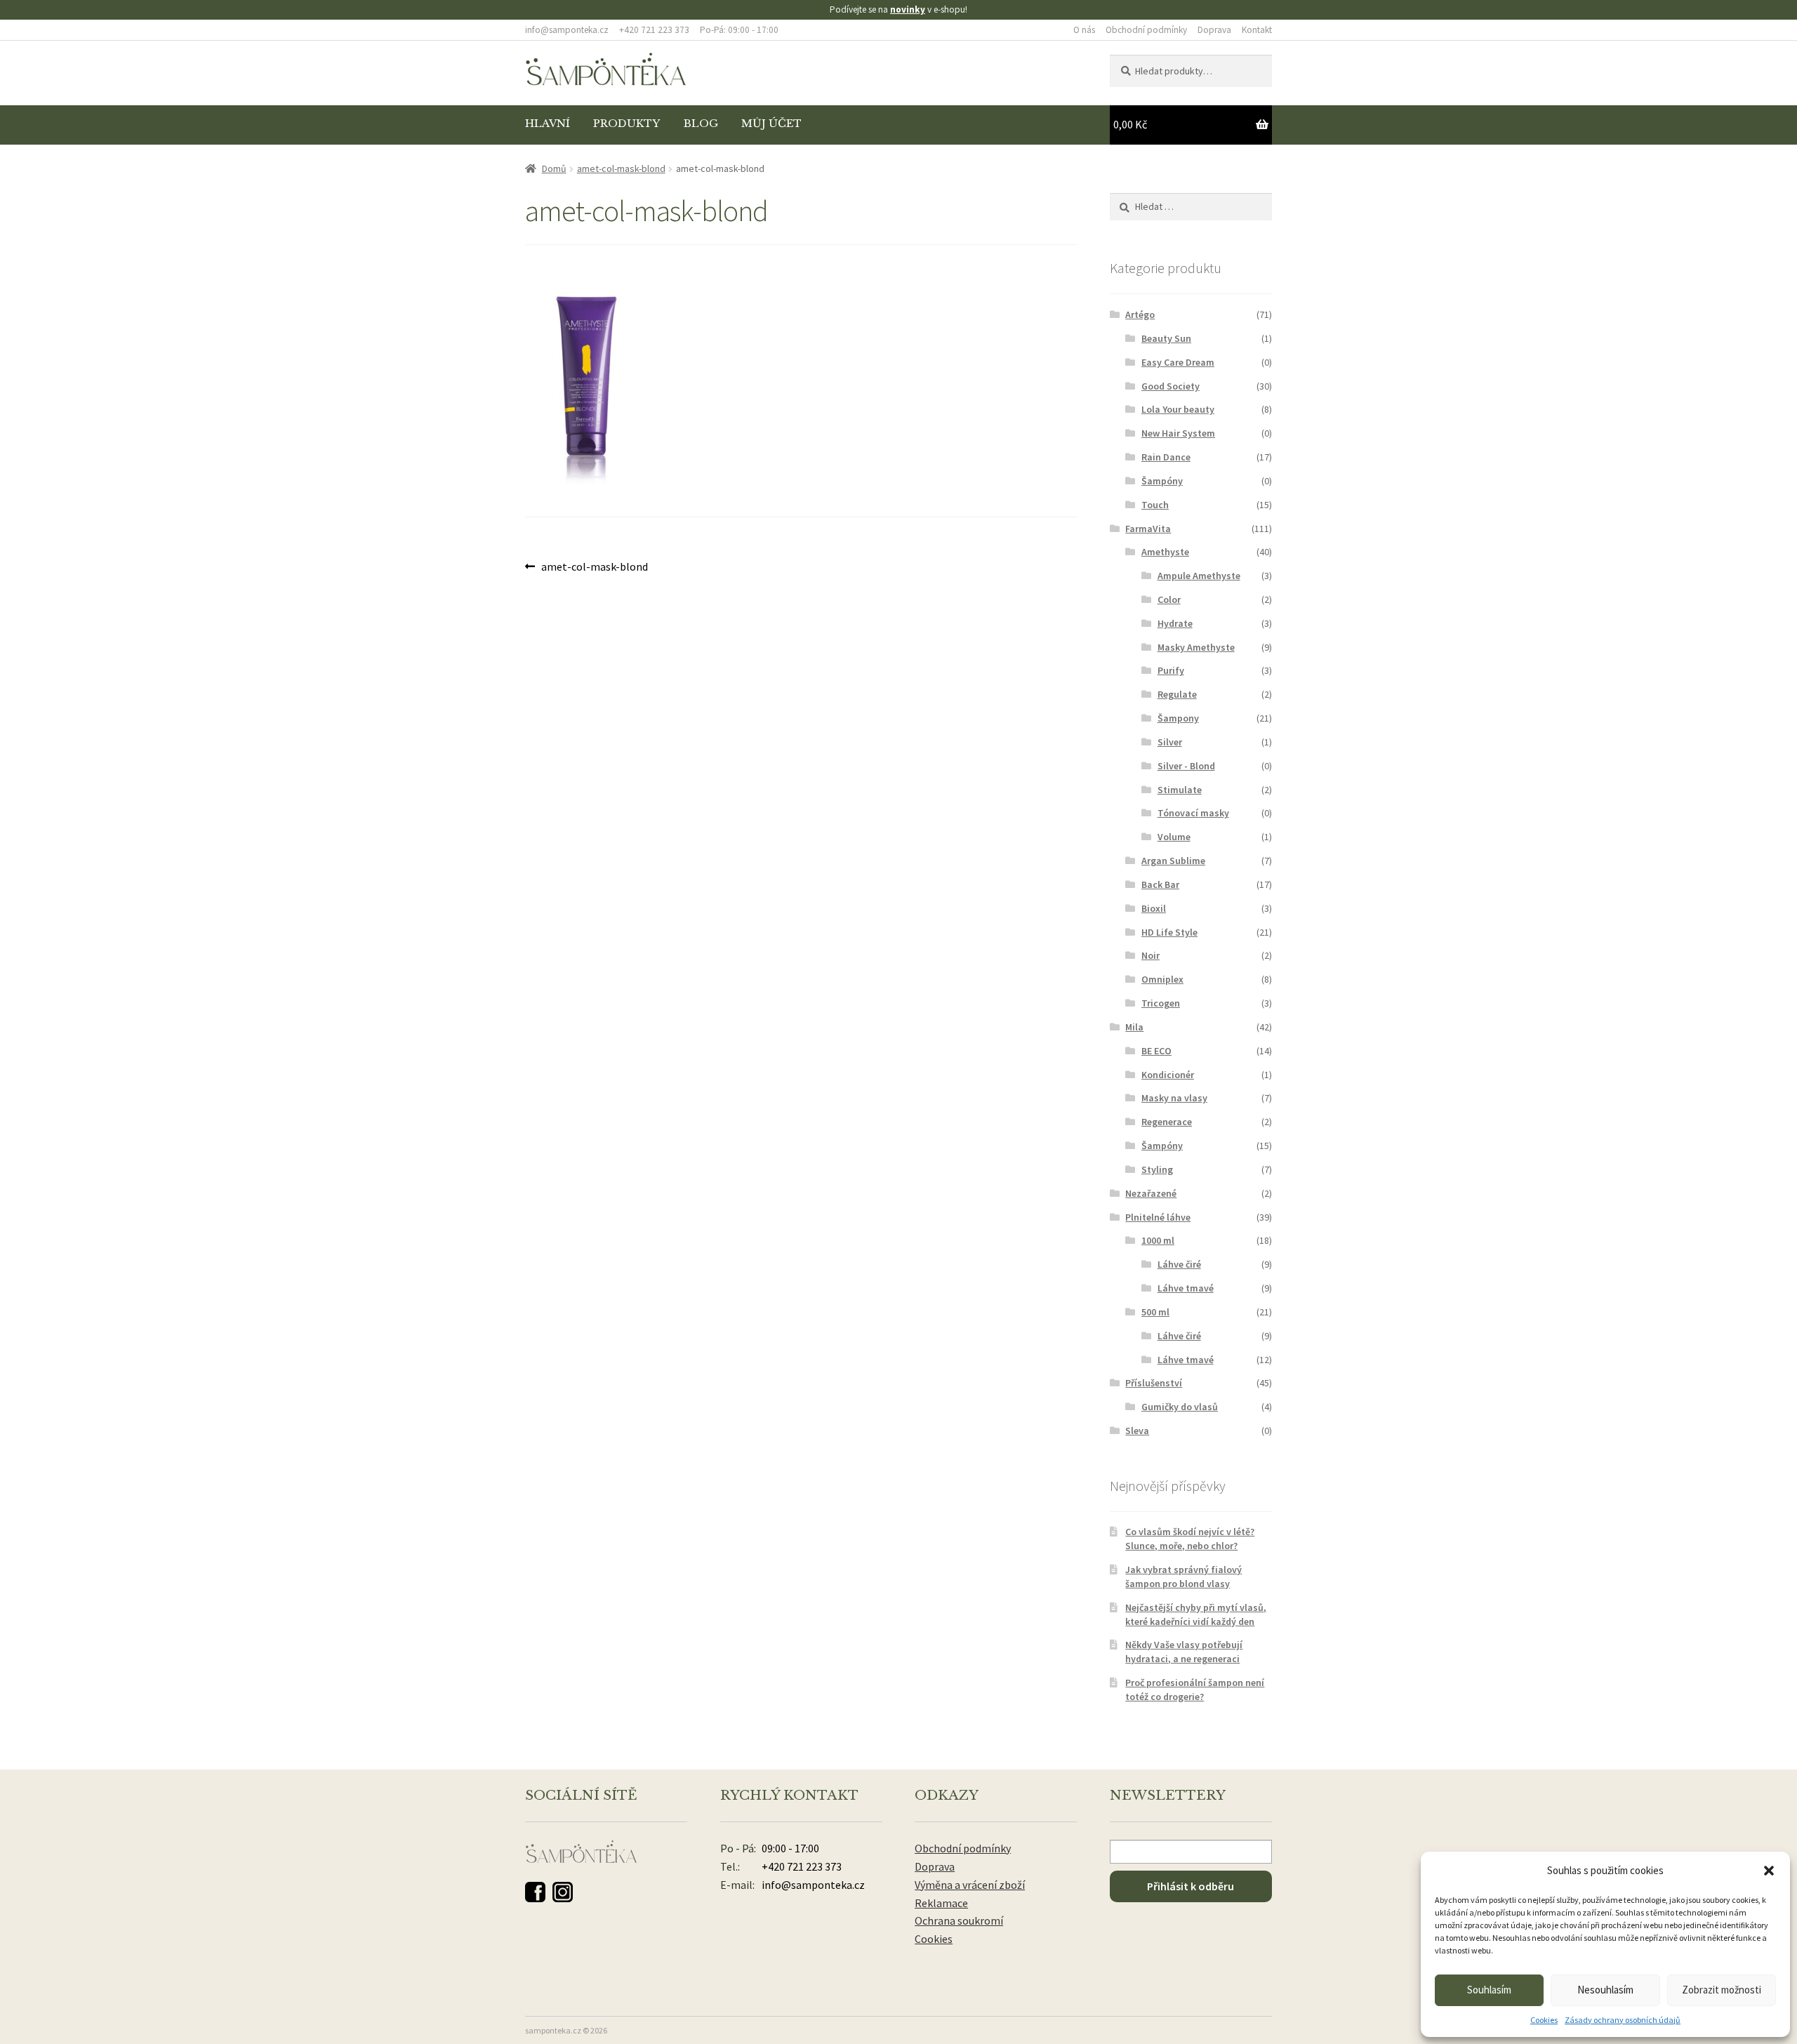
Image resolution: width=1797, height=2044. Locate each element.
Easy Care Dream (1178, 362)
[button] (1769, 1871)
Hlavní (548, 124)
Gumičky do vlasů (1180, 1407)
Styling (1157, 1169)
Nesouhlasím (1605, 1990)
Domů (554, 168)
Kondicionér (1168, 1075)
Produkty (626, 124)
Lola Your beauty (1178, 409)
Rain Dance (1166, 457)
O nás (1084, 30)
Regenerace (1167, 1122)
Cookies (1544, 2020)
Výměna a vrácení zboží (970, 1885)
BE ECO (1156, 1051)
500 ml (1155, 1312)
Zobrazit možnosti (1722, 1990)
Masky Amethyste (1196, 647)
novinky (908, 9)
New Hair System (1178, 433)
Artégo (1140, 314)
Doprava (1214, 30)
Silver (1170, 742)
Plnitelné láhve (1158, 1217)
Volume (1174, 837)
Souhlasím (1489, 1990)
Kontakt (1257, 30)
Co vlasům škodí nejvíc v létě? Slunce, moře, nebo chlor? (1190, 1539)
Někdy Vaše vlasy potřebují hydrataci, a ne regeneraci (1184, 1652)
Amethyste (1165, 552)
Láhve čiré (1179, 1264)
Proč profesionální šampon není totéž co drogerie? (1195, 1690)
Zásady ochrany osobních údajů (1623, 2020)
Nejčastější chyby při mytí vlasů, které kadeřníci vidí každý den (1196, 1614)
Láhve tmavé (1186, 1288)
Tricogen (1161, 1003)
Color (1169, 599)
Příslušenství (1154, 1383)
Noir (1151, 955)
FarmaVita (1148, 529)
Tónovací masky (1193, 813)
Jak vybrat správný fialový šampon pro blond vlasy (1183, 1577)
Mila (1134, 1027)
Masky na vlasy (1174, 1098)
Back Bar (1160, 884)
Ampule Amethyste (1199, 576)
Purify (1171, 670)
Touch (1155, 505)
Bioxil (1154, 908)
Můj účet (771, 124)
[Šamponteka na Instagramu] (563, 1892)
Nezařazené (1151, 1193)
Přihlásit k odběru (1191, 1886)
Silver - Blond (1186, 766)
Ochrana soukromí (959, 1920)
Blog (701, 124)
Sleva (1137, 1431)
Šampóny (1162, 481)
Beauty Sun (1166, 338)
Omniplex (1162, 979)
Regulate (1177, 694)
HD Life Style (1169, 932)
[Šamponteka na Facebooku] (535, 1892)
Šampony (1178, 718)
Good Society (1171, 386)
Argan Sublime (1173, 861)
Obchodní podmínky (1146, 30)
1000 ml (1158, 1240)
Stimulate (1180, 790)
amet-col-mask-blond (621, 168)
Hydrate (1175, 623)
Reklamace (941, 1903)
